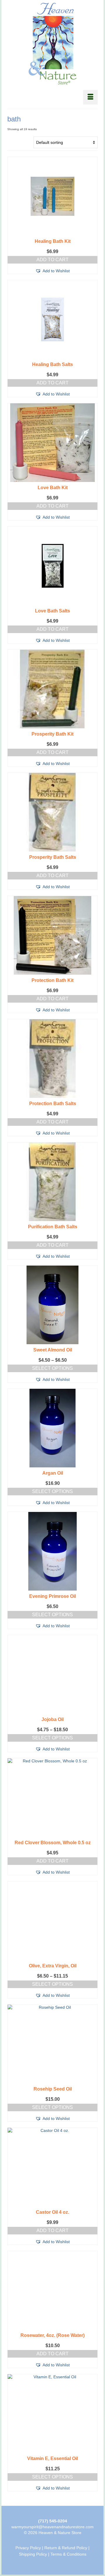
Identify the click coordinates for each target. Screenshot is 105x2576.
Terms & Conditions (68, 2554)
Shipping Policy (33, 2554)
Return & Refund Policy (66, 2548)
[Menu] (90, 97)
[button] (52, 271)
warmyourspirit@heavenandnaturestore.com (52, 2527)
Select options (52, 1368)
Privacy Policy (28, 2548)
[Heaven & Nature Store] (52, 44)
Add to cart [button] (52, 260)
